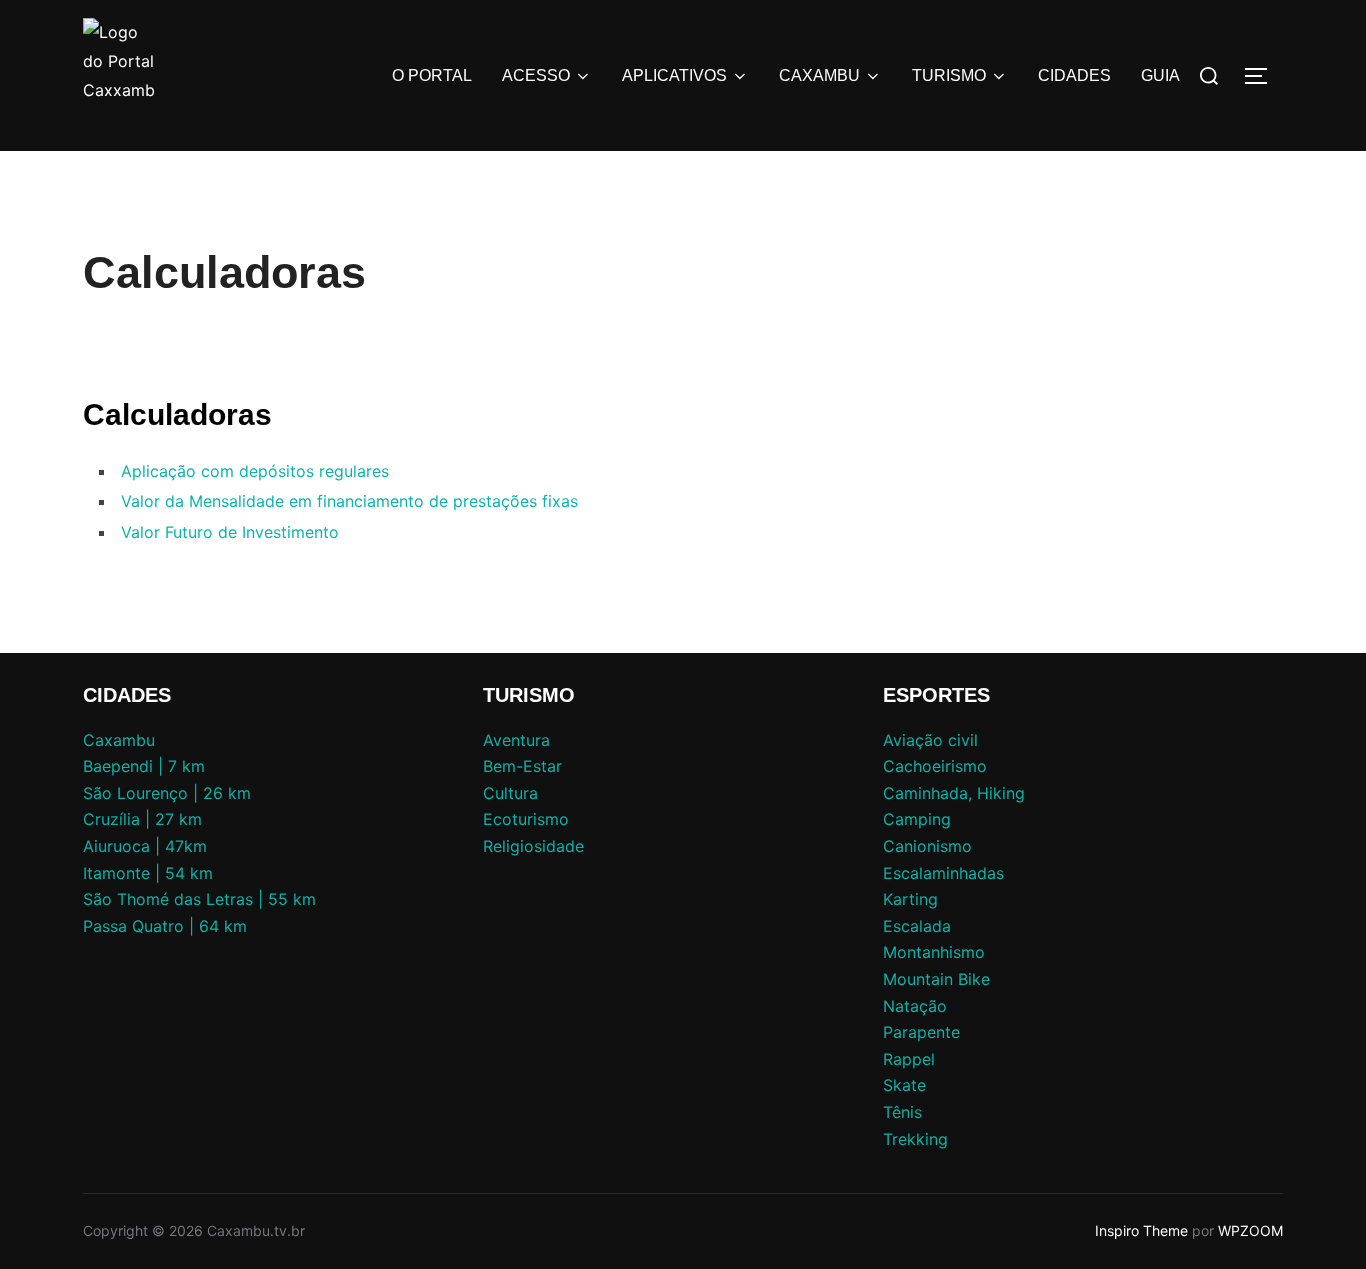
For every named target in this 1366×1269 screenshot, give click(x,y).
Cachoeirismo (935, 766)
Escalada (917, 926)
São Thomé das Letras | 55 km (199, 899)
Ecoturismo (526, 819)
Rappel (909, 1059)
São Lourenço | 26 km (167, 793)
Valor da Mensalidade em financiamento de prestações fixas (349, 501)
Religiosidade (533, 846)
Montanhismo (934, 952)
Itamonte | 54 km (148, 873)
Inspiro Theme (1141, 1230)
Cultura (510, 793)
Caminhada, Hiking (954, 793)
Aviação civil (930, 740)
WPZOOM (1250, 1230)
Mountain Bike (936, 979)
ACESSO (536, 75)
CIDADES (1074, 75)
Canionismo (927, 846)
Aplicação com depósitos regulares (255, 471)
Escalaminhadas (943, 873)
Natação (915, 1006)
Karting (910, 899)
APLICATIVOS (674, 75)
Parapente (921, 1032)
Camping (917, 819)
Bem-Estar (522, 766)
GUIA (1160, 75)
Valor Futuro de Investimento (230, 532)
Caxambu (119, 740)
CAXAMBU (819, 75)
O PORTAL (432, 75)
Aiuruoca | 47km (145, 846)
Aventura (516, 740)
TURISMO (949, 75)
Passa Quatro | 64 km (165, 926)
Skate (904, 1085)
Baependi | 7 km (144, 766)
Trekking (915, 1139)
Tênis (902, 1112)
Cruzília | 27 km (142, 819)
